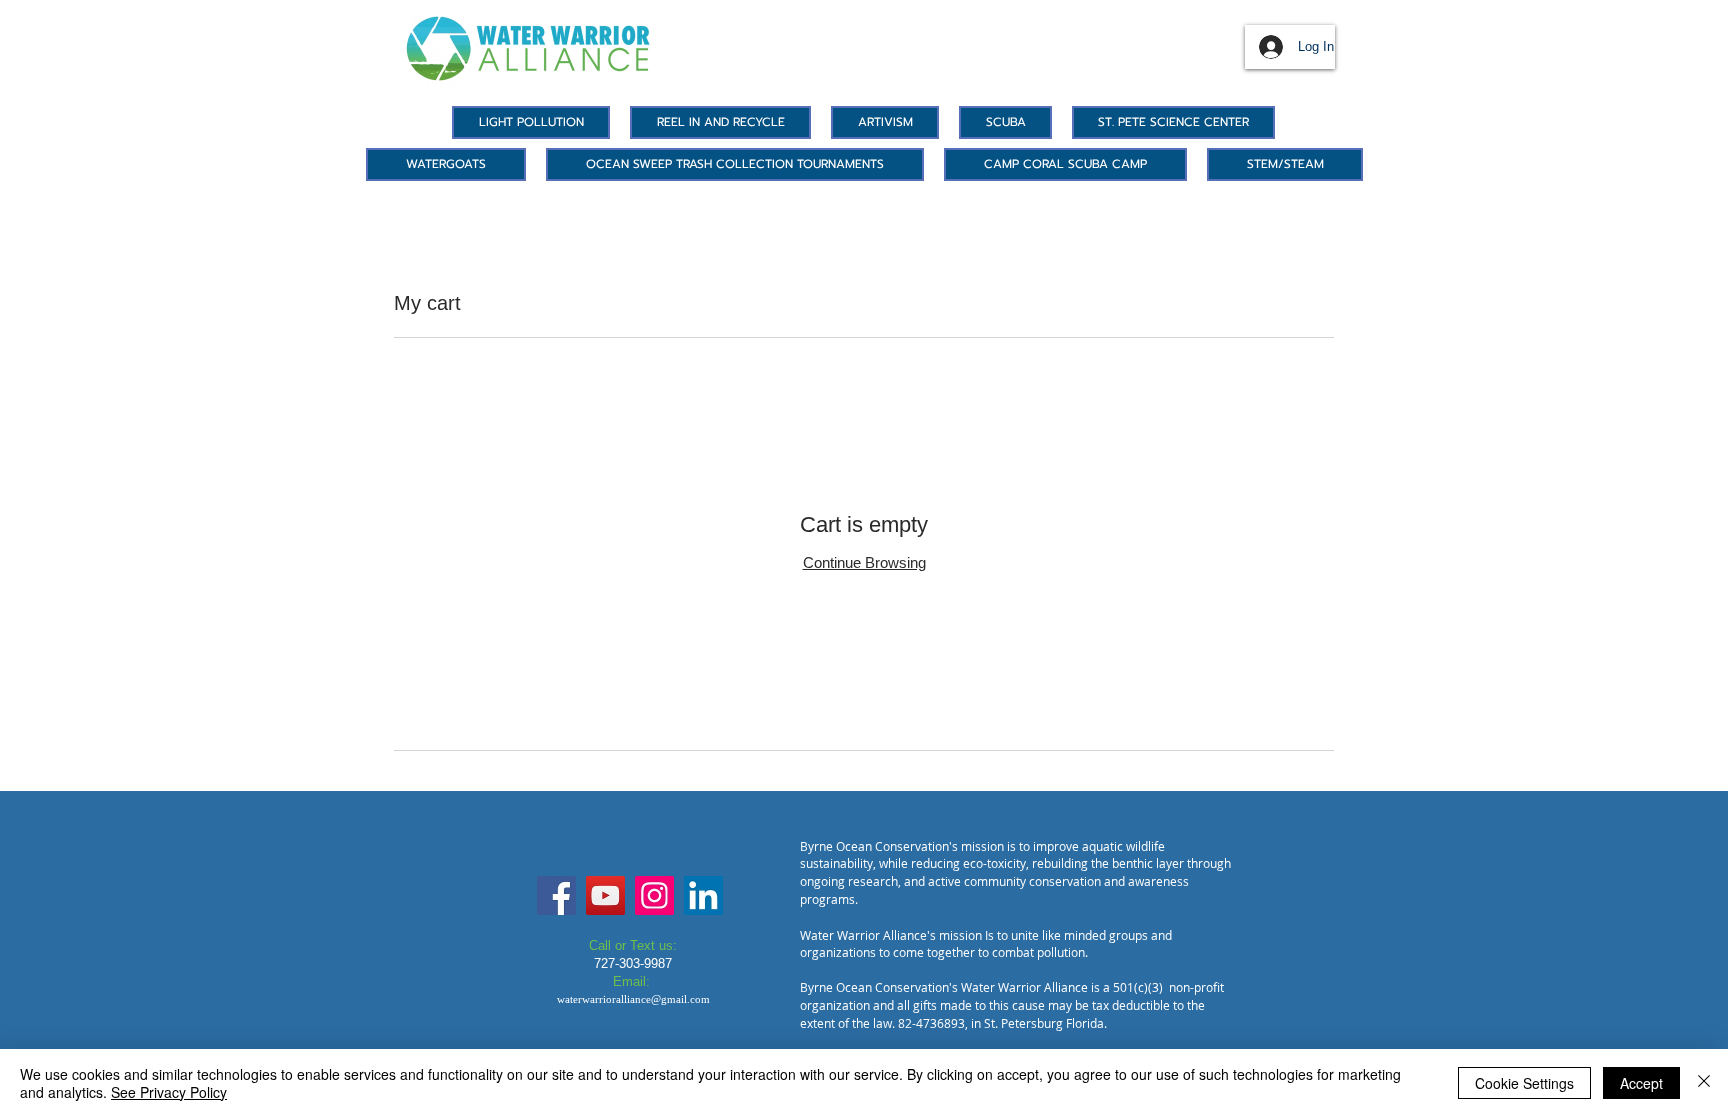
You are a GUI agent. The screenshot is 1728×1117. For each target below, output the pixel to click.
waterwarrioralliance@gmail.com (633, 999)
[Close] (1704, 1083)
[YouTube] (605, 895)
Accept (1641, 1083)
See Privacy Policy (169, 1092)
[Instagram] (654, 895)
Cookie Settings (1524, 1083)
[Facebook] (556, 895)
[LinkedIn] (703, 895)
